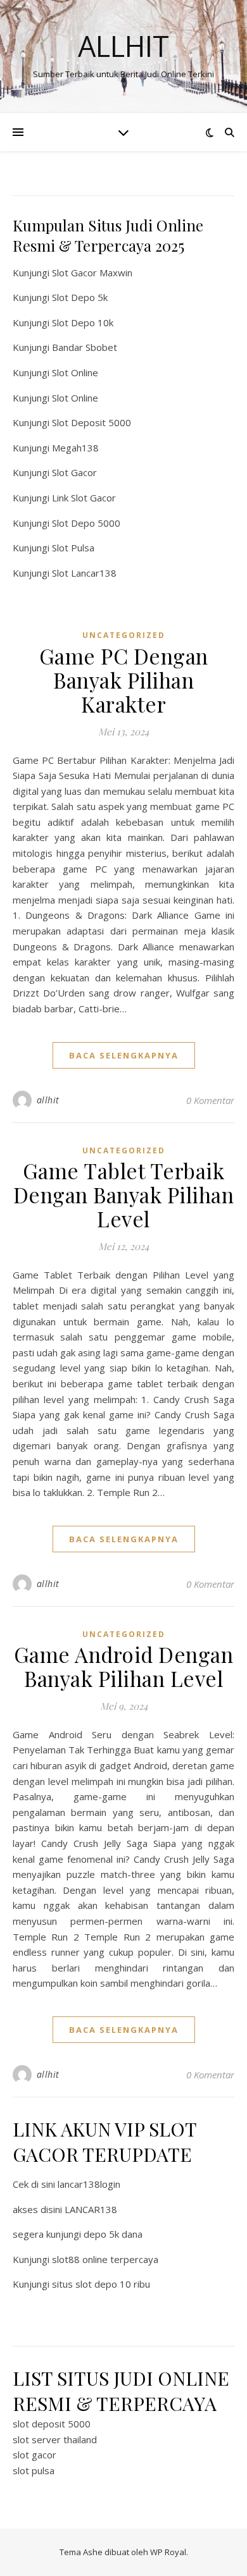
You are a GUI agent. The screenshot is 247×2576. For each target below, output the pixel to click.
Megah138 (75, 448)
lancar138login (89, 2184)
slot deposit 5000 (52, 2424)
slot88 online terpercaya (105, 2259)
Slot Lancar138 (84, 573)
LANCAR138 (91, 2209)
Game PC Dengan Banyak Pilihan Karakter (124, 680)
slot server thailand (55, 2439)
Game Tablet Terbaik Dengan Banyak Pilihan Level (124, 1194)
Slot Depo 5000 (86, 523)
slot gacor (35, 2455)
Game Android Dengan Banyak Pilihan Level (124, 1666)
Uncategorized (124, 635)
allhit (48, 1100)
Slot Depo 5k (80, 297)
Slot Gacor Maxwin (92, 273)
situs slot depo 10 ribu (101, 2284)
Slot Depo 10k (83, 322)
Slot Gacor (74, 472)
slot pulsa (34, 2470)
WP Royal (168, 2552)
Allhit (123, 46)
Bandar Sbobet (85, 347)
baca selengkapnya (124, 1055)
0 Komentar (210, 1100)
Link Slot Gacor (84, 498)
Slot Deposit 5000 (92, 422)
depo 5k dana (113, 2234)
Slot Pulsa (73, 548)
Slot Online (75, 372)
